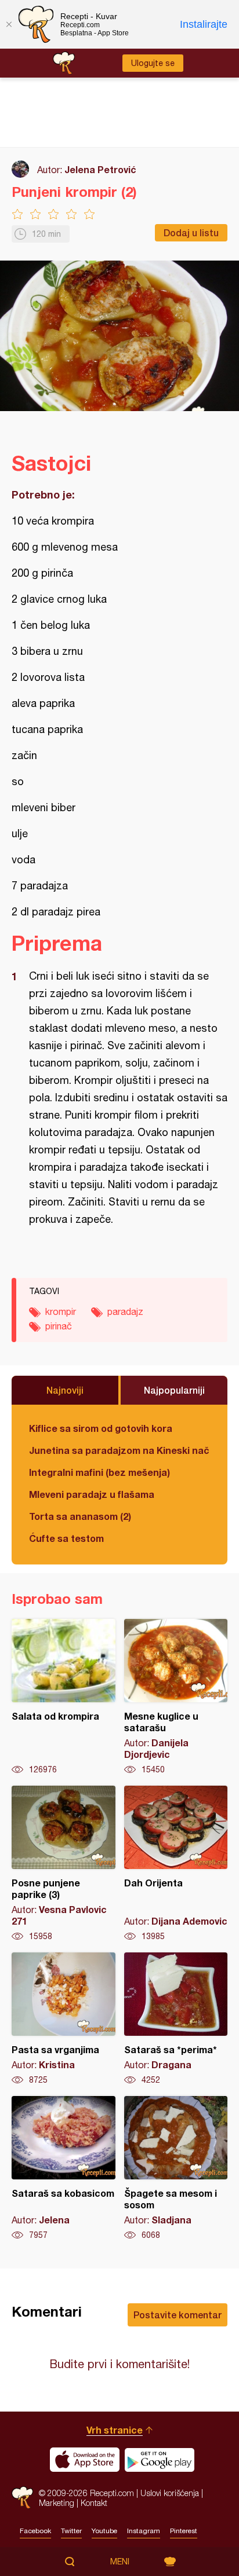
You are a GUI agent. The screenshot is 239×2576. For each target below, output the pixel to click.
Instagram (144, 2531)
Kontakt (94, 2503)
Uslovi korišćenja (170, 2493)
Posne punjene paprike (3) (64, 1864)
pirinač (59, 1326)
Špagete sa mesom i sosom (176, 2168)
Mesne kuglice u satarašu (176, 1697)
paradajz (125, 1311)
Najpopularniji (174, 1390)
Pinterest (184, 2531)
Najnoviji (65, 1390)
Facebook (35, 2531)
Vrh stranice (115, 2430)
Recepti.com (22, 2498)
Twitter (71, 2531)
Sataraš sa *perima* (176, 2019)
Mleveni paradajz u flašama (92, 1494)
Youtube (104, 2531)
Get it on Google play (160, 2460)
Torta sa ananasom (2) (80, 1516)
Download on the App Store (85, 2460)
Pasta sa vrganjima (64, 2019)
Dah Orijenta (176, 1864)
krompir (61, 1311)
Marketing (57, 2503)
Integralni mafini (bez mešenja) (99, 1472)
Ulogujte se (153, 63)
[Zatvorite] (9, 24)
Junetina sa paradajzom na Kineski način (119, 1450)
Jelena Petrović (100, 169)
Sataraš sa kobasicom (64, 2168)
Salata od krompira (64, 1697)
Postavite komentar (178, 2315)
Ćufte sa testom (66, 1538)
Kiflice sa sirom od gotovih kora (101, 1428)
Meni (120, 2562)
